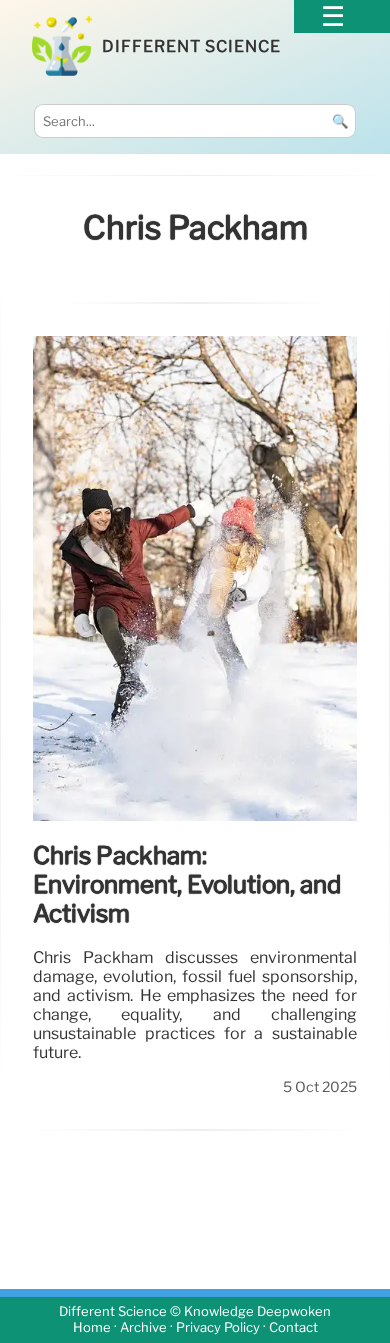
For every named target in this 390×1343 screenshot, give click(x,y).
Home (92, 1327)
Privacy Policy (218, 1327)
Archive (143, 1327)
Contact (293, 1327)
